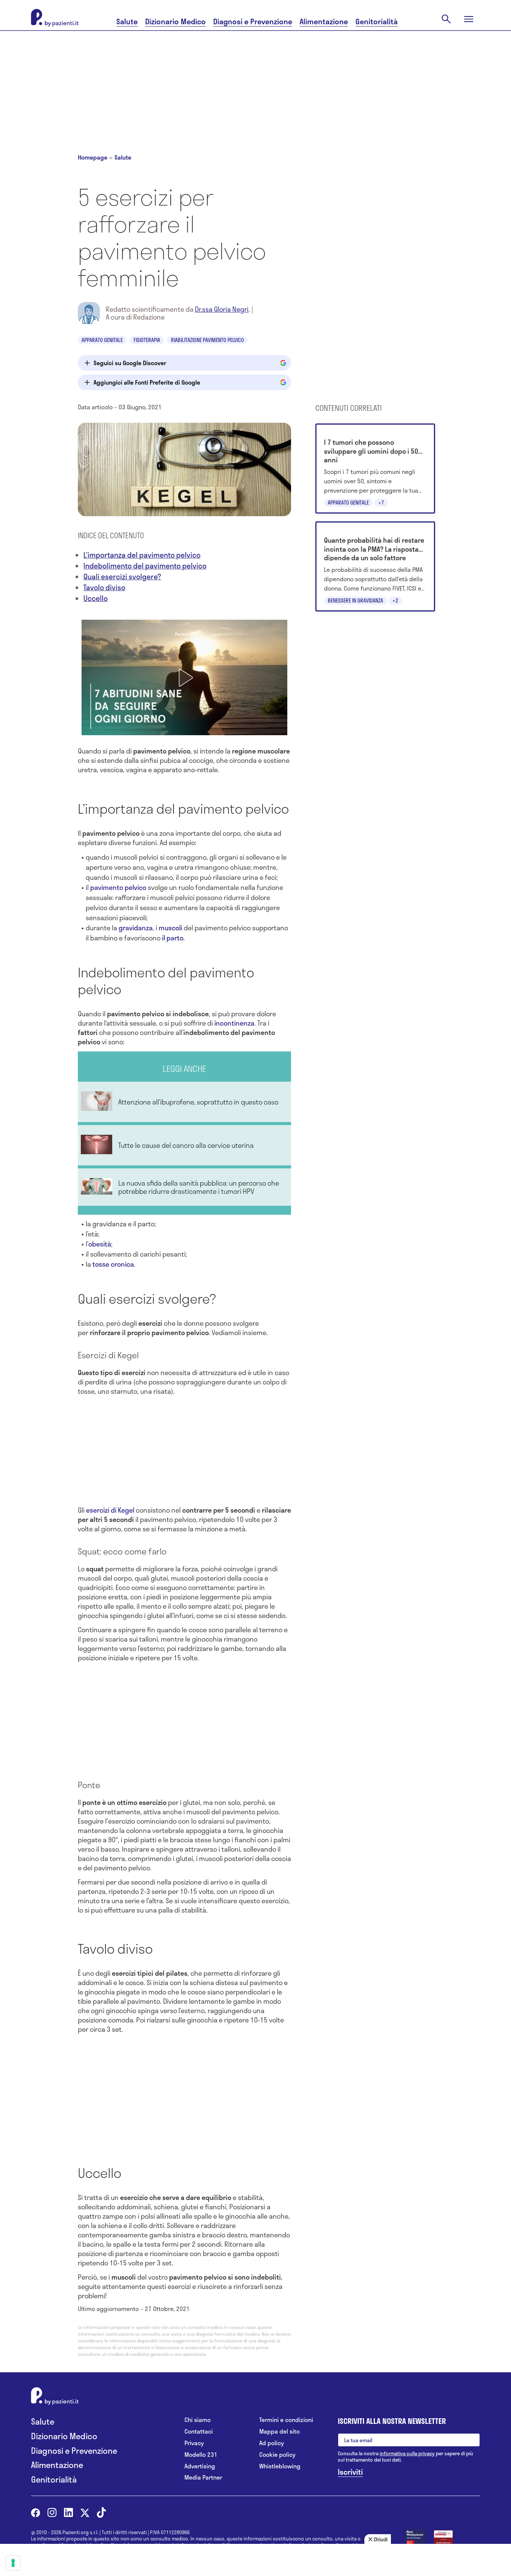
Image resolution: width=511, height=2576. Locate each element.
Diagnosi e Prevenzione (253, 21)
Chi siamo (198, 2420)
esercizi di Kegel (110, 1510)
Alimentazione (324, 21)
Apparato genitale (102, 340)
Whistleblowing (280, 2466)
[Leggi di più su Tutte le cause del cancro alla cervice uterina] (184, 1145)
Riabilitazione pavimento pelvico (207, 340)
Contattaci (199, 2432)
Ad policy (272, 2443)
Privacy (194, 2443)
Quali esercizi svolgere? (122, 577)
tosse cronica (113, 1264)
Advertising (200, 2466)
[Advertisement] (255, 83)
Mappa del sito (279, 2432)
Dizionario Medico (175, 21)
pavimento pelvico (118, 887)
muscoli (171, 928)
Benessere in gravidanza (355, 600)
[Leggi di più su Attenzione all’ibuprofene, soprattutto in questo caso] (184, 1102)
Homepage (93, 157)
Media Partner (203, 2478)
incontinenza (234, 1023)
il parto (172, 938)
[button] (184, 678)
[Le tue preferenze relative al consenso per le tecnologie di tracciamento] (13, 2563)
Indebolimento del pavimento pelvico (145, 566)
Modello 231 (201, 2455)
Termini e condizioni (286, 2420)
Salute (127, 21)
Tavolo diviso (104, 587)
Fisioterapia (147, 340)
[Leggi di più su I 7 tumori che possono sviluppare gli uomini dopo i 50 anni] (375, 469)
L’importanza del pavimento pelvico (142, 555)
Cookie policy (277, 2455)
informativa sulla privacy (407, 2453)
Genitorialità (377, 21)
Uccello (96, 598)
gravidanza (136, 928)
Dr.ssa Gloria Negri (222, 309)
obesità (100, 1244)
